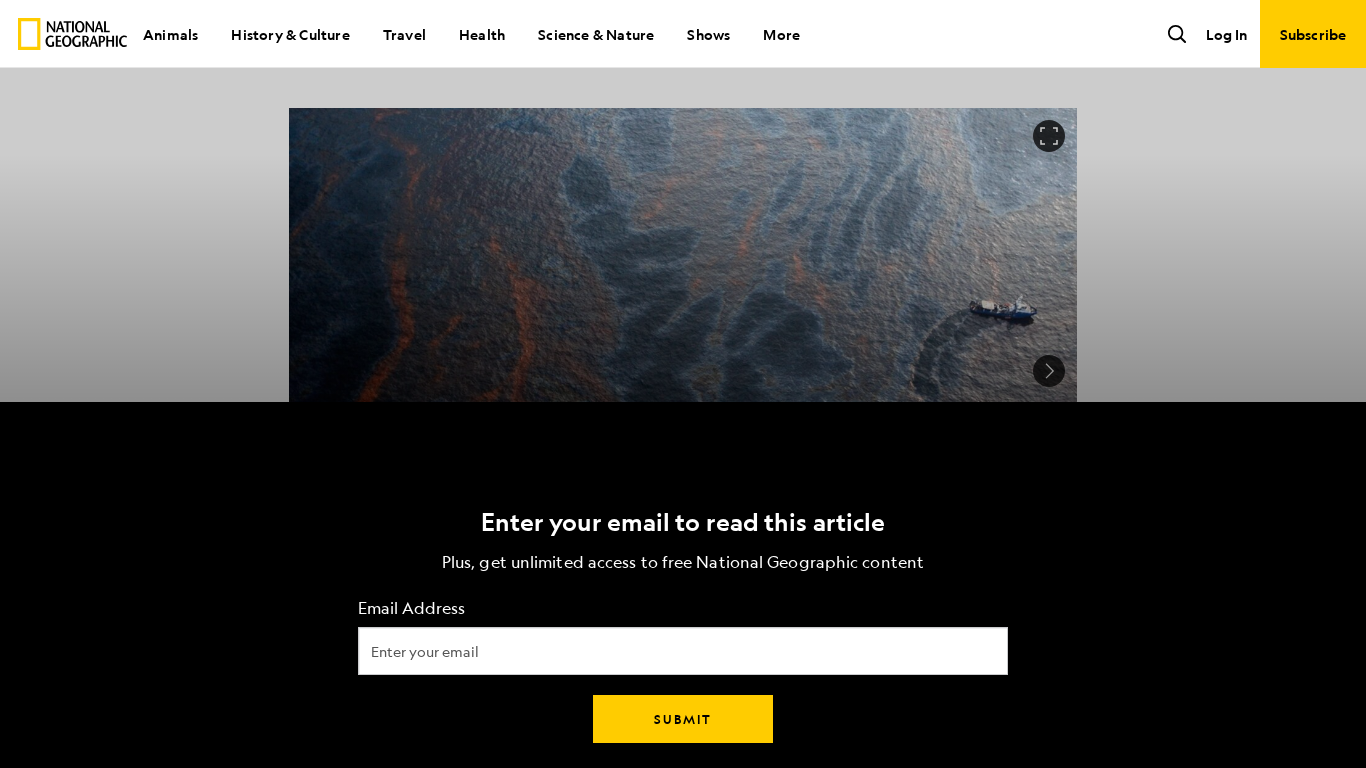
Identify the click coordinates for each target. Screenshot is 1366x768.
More (781, 34)
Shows (708, 34)
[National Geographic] (72, 34)
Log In (1226, 34)
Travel (404, 34)
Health (482, 34)
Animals (170, 34)
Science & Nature (596, 34)
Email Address (411, 608)
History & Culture (290, 34)
